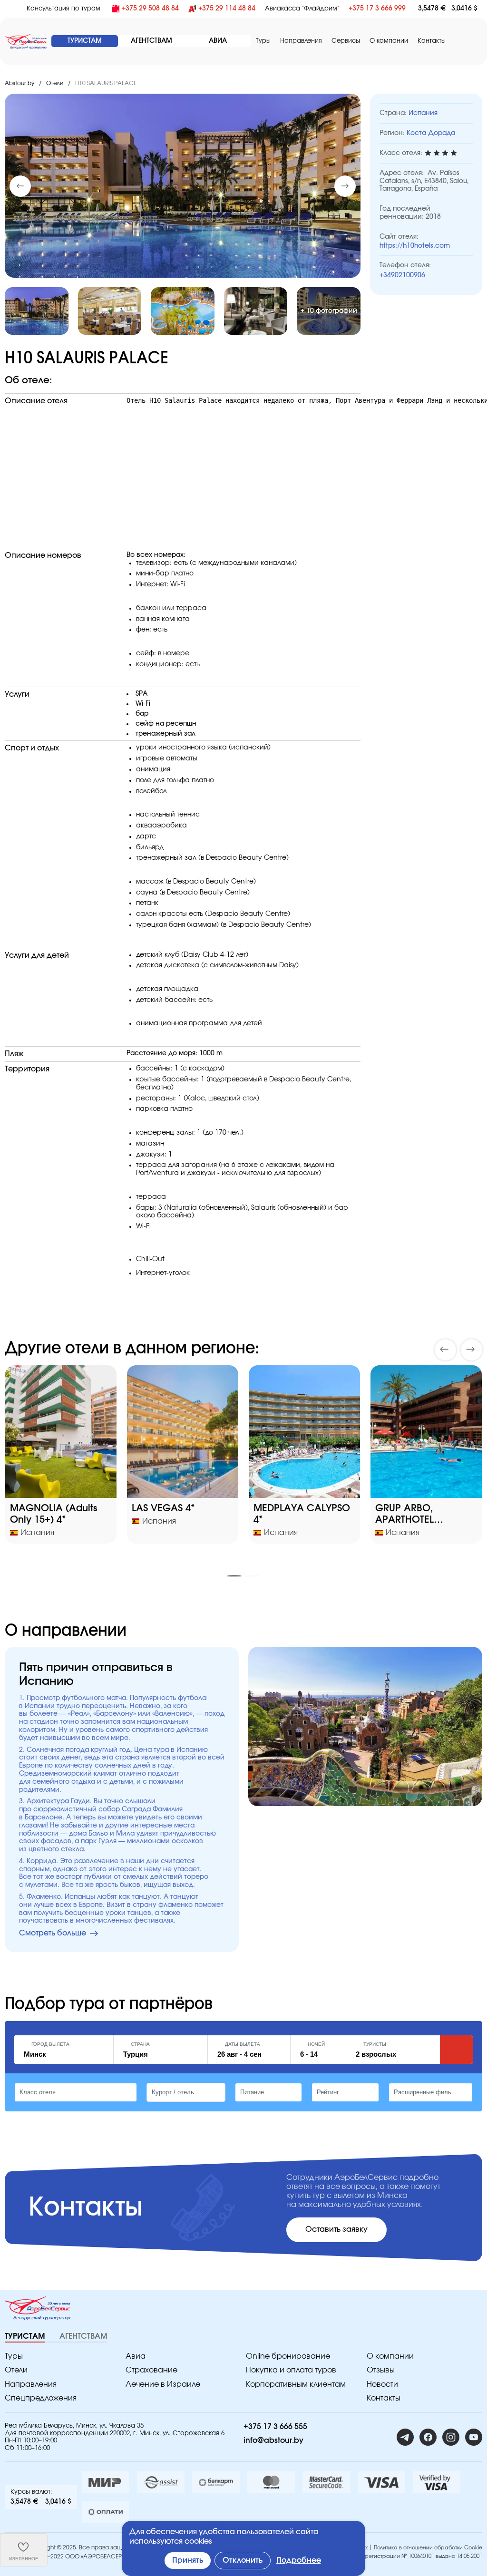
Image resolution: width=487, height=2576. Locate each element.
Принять (188, 2560)
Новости (382, 2384)
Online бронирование (288, 2356)
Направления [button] (301, 41)
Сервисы (346, 41)
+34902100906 (402, 275)
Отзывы (381, 2370)
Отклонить (243, 2560)
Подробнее (299, 2560)
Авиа (136, 2356)
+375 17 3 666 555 (275, 2427)
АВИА (218, 41)
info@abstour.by (273, 2440)
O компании (389, 41)
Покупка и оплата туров (291, 2370)
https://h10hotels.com (415, 246)
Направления (31, 2384)
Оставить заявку (336, 2229)
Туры (263, 41)
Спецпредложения (41, 2398)
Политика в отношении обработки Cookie (428, 2548)
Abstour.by (19, 83)
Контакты (432, 41)
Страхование (151, 2370)
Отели (55, 83)
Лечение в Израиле (163, 2384)
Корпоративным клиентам (296, 2384)
